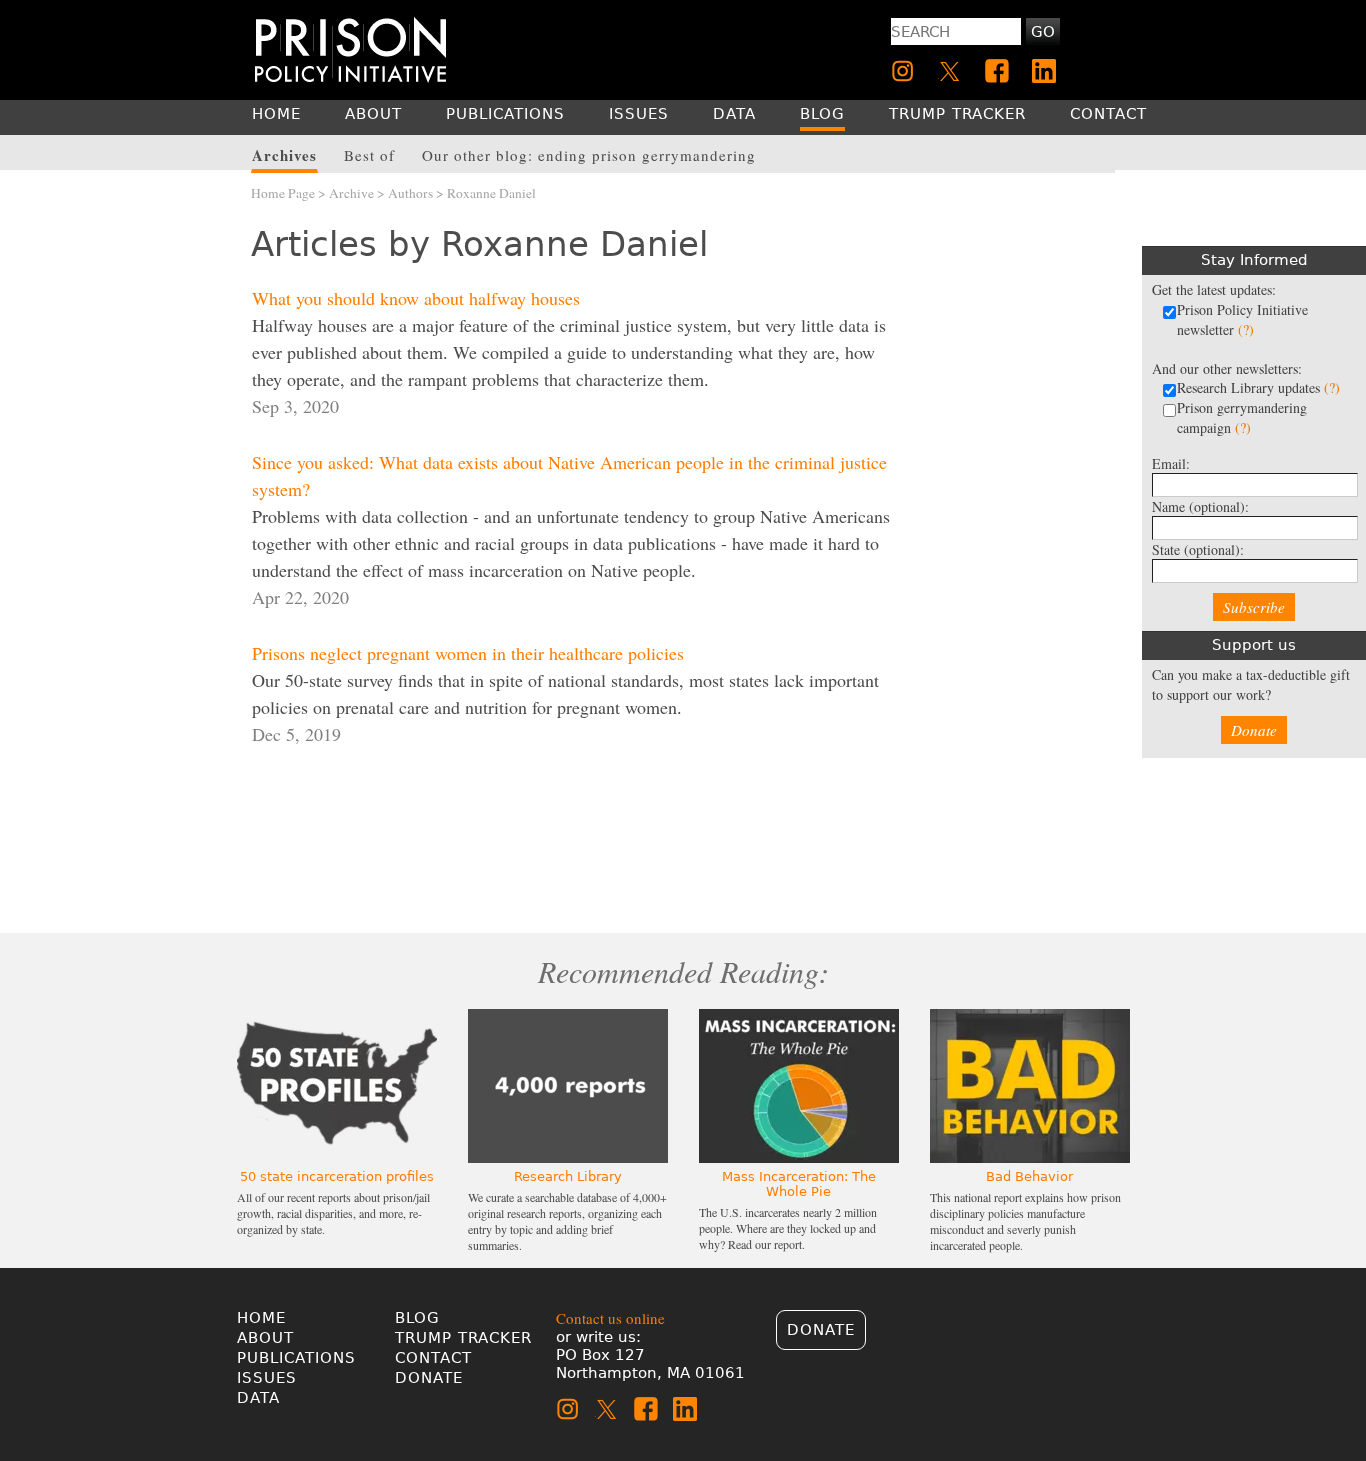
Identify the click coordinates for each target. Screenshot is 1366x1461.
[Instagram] (903, 71)
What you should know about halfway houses (416, 298)
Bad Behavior (1029, 1176)
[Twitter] (950, 71)
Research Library (568, 1176)
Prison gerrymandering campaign (1242, 417)
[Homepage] (350, 49)
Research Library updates (1258, 387)
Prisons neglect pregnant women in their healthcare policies (468, 653)
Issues (267, 1378)
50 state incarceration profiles (337, 1176)
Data (258, 1398)
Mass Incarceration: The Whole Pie (799, 1184)
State (1198, 549)
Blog (417, 1318)
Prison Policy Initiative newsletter (1242, 319)
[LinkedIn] (1044, 71)
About (265, 1338)
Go (1043, 32)
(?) (1246, 329)
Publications (296, 1358)
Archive (351, 193)
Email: (1171, 463)
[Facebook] (997, 71)
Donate (1254, 730)
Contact (433, 1358)
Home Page (283, 193)
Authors (410, 193)
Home (261, 1318)
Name (1200, 506)
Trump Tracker (463, 1338)
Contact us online (610, 1318)
